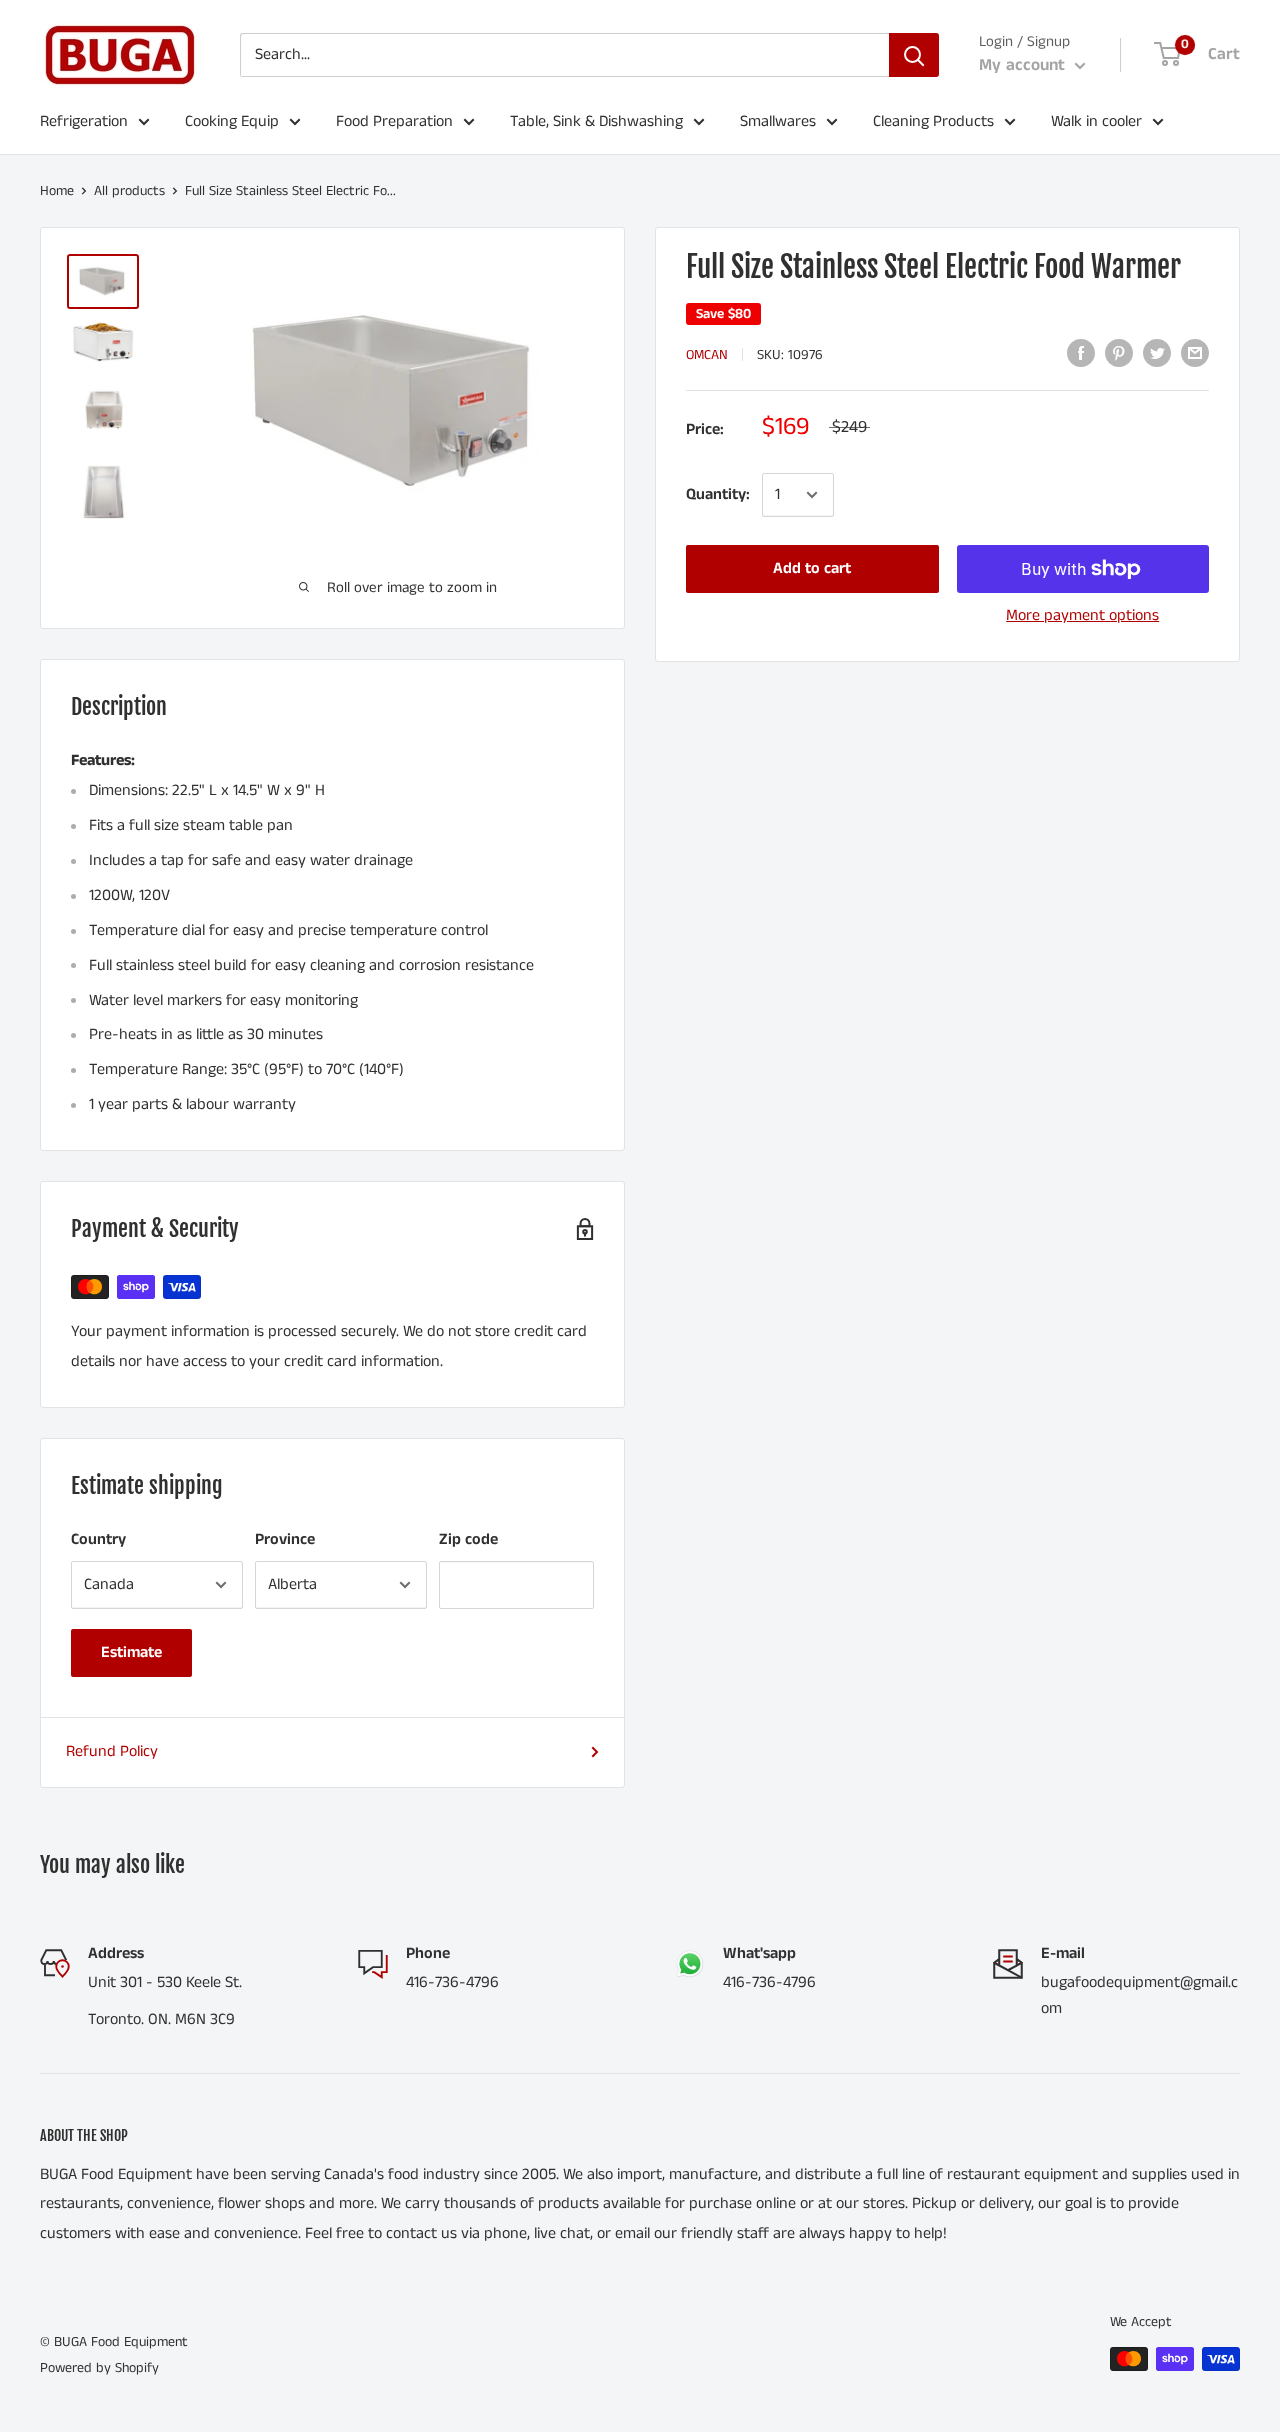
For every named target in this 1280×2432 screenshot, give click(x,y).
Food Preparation (394, 121)
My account (1024, 65)
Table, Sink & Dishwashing (596, 121)
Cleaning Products (933, 121)
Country (98, 1539)
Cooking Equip (232, 121)
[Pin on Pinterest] (1119, 353)
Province (285, 1539)
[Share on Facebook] (1081, 353)
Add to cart (812, 568)
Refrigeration (84, 121)
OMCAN (707, 355)
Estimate (131, 1652)
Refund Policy (112, 1751)
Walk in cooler (1096, 121)
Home (57, 191)
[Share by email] (1195, 353)
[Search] (914, 55)
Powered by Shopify (99, 2368)
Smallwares (778, 121)
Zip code (468, 1539)
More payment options (1082, 615)
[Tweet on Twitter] (1157, 353)
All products (129, 191)
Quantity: (718, 494)
